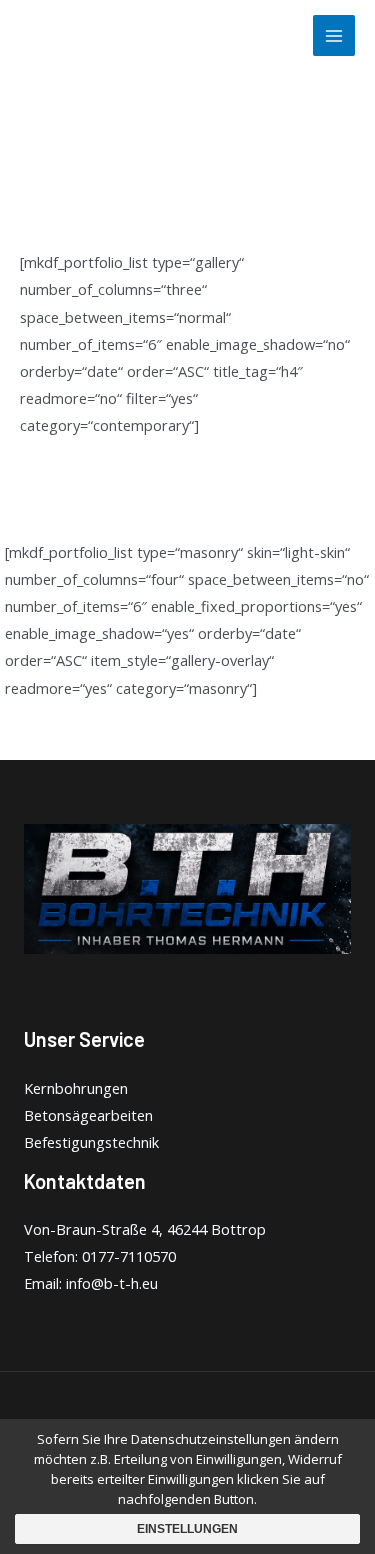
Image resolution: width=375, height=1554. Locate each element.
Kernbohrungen (76, 1088)
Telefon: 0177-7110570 (100, 1256)
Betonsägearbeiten (88, 1115)
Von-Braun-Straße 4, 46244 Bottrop (145, 1229)
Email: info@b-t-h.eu (91, 1283)
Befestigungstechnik (91, 1142)
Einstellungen (187, 1529)
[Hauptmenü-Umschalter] (334, 36)
